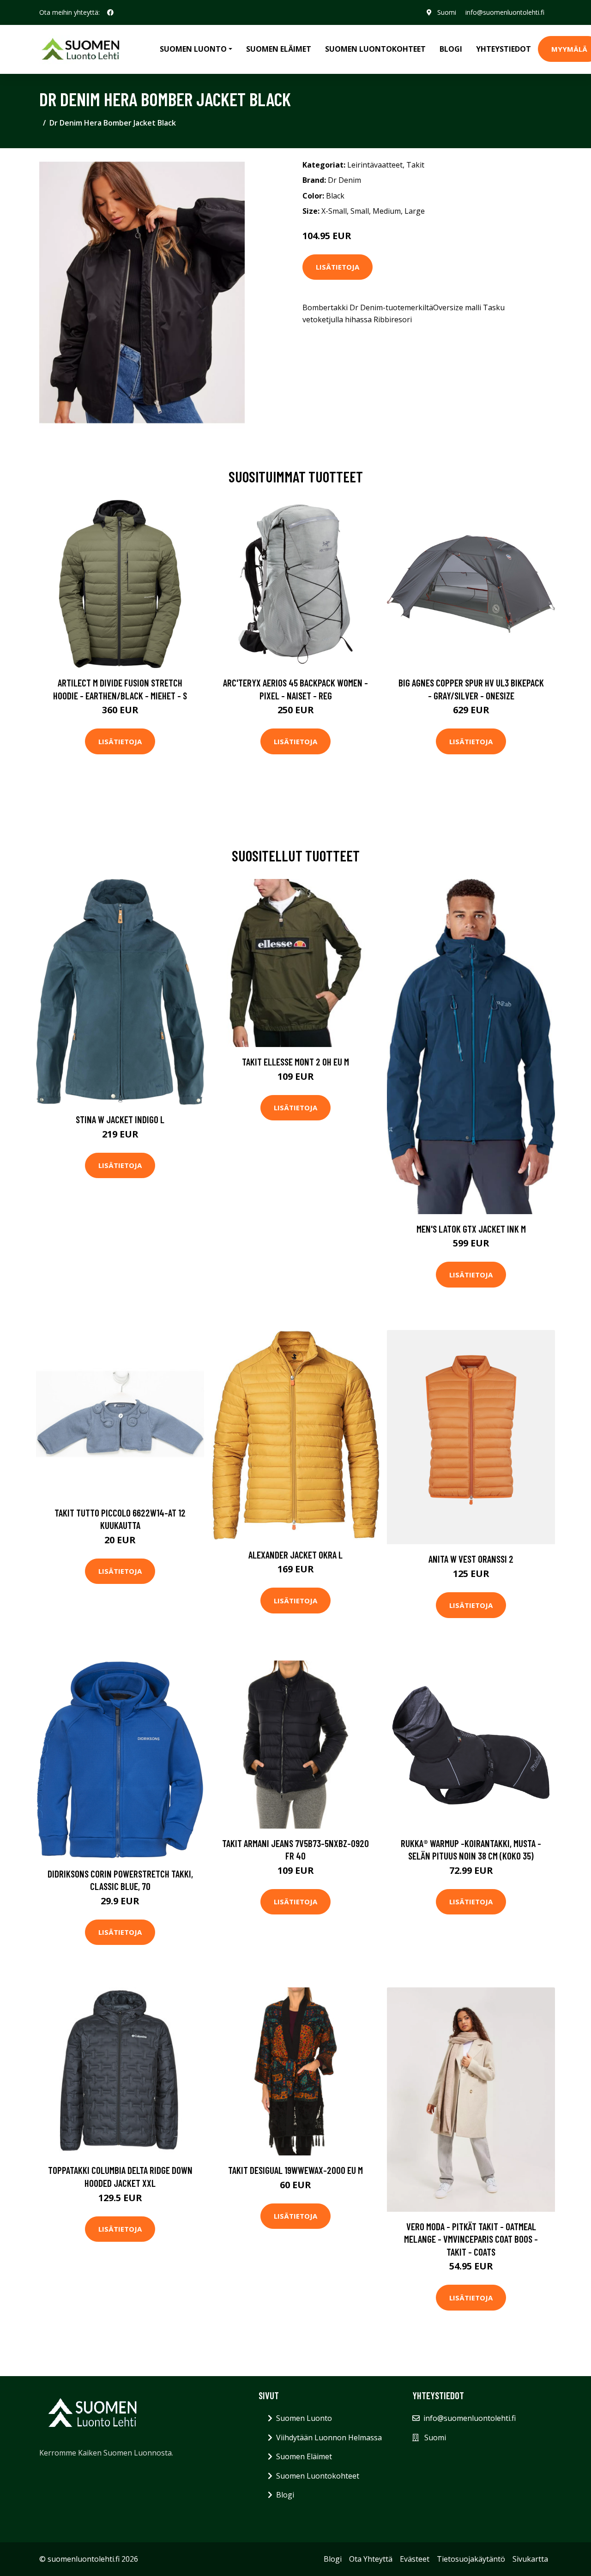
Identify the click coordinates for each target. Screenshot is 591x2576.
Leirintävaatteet (375, 165)
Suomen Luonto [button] (193, 49)
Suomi (447, 12)
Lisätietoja (338, 267)
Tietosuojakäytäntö (471, 2559)
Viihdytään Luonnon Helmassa (329, 2438)
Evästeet (415, 2559)
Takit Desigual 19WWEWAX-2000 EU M (295, 2170)
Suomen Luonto (304, 2418)
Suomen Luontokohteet (375, 49)
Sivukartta (530, 2559)
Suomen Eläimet (279, 49)
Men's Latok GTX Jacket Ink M (471, 1229)
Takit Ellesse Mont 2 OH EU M (295, 1062)
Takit (415, 165)
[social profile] (110, 12)
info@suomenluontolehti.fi (505, 12)
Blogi (451, 49)
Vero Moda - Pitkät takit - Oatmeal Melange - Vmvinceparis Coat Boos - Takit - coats (471, 2239)
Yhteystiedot (504, 49)
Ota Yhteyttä (371, 2559)
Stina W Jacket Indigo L (120, 1119)
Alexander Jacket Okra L (295, 1555)
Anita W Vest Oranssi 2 (471, 1559)
